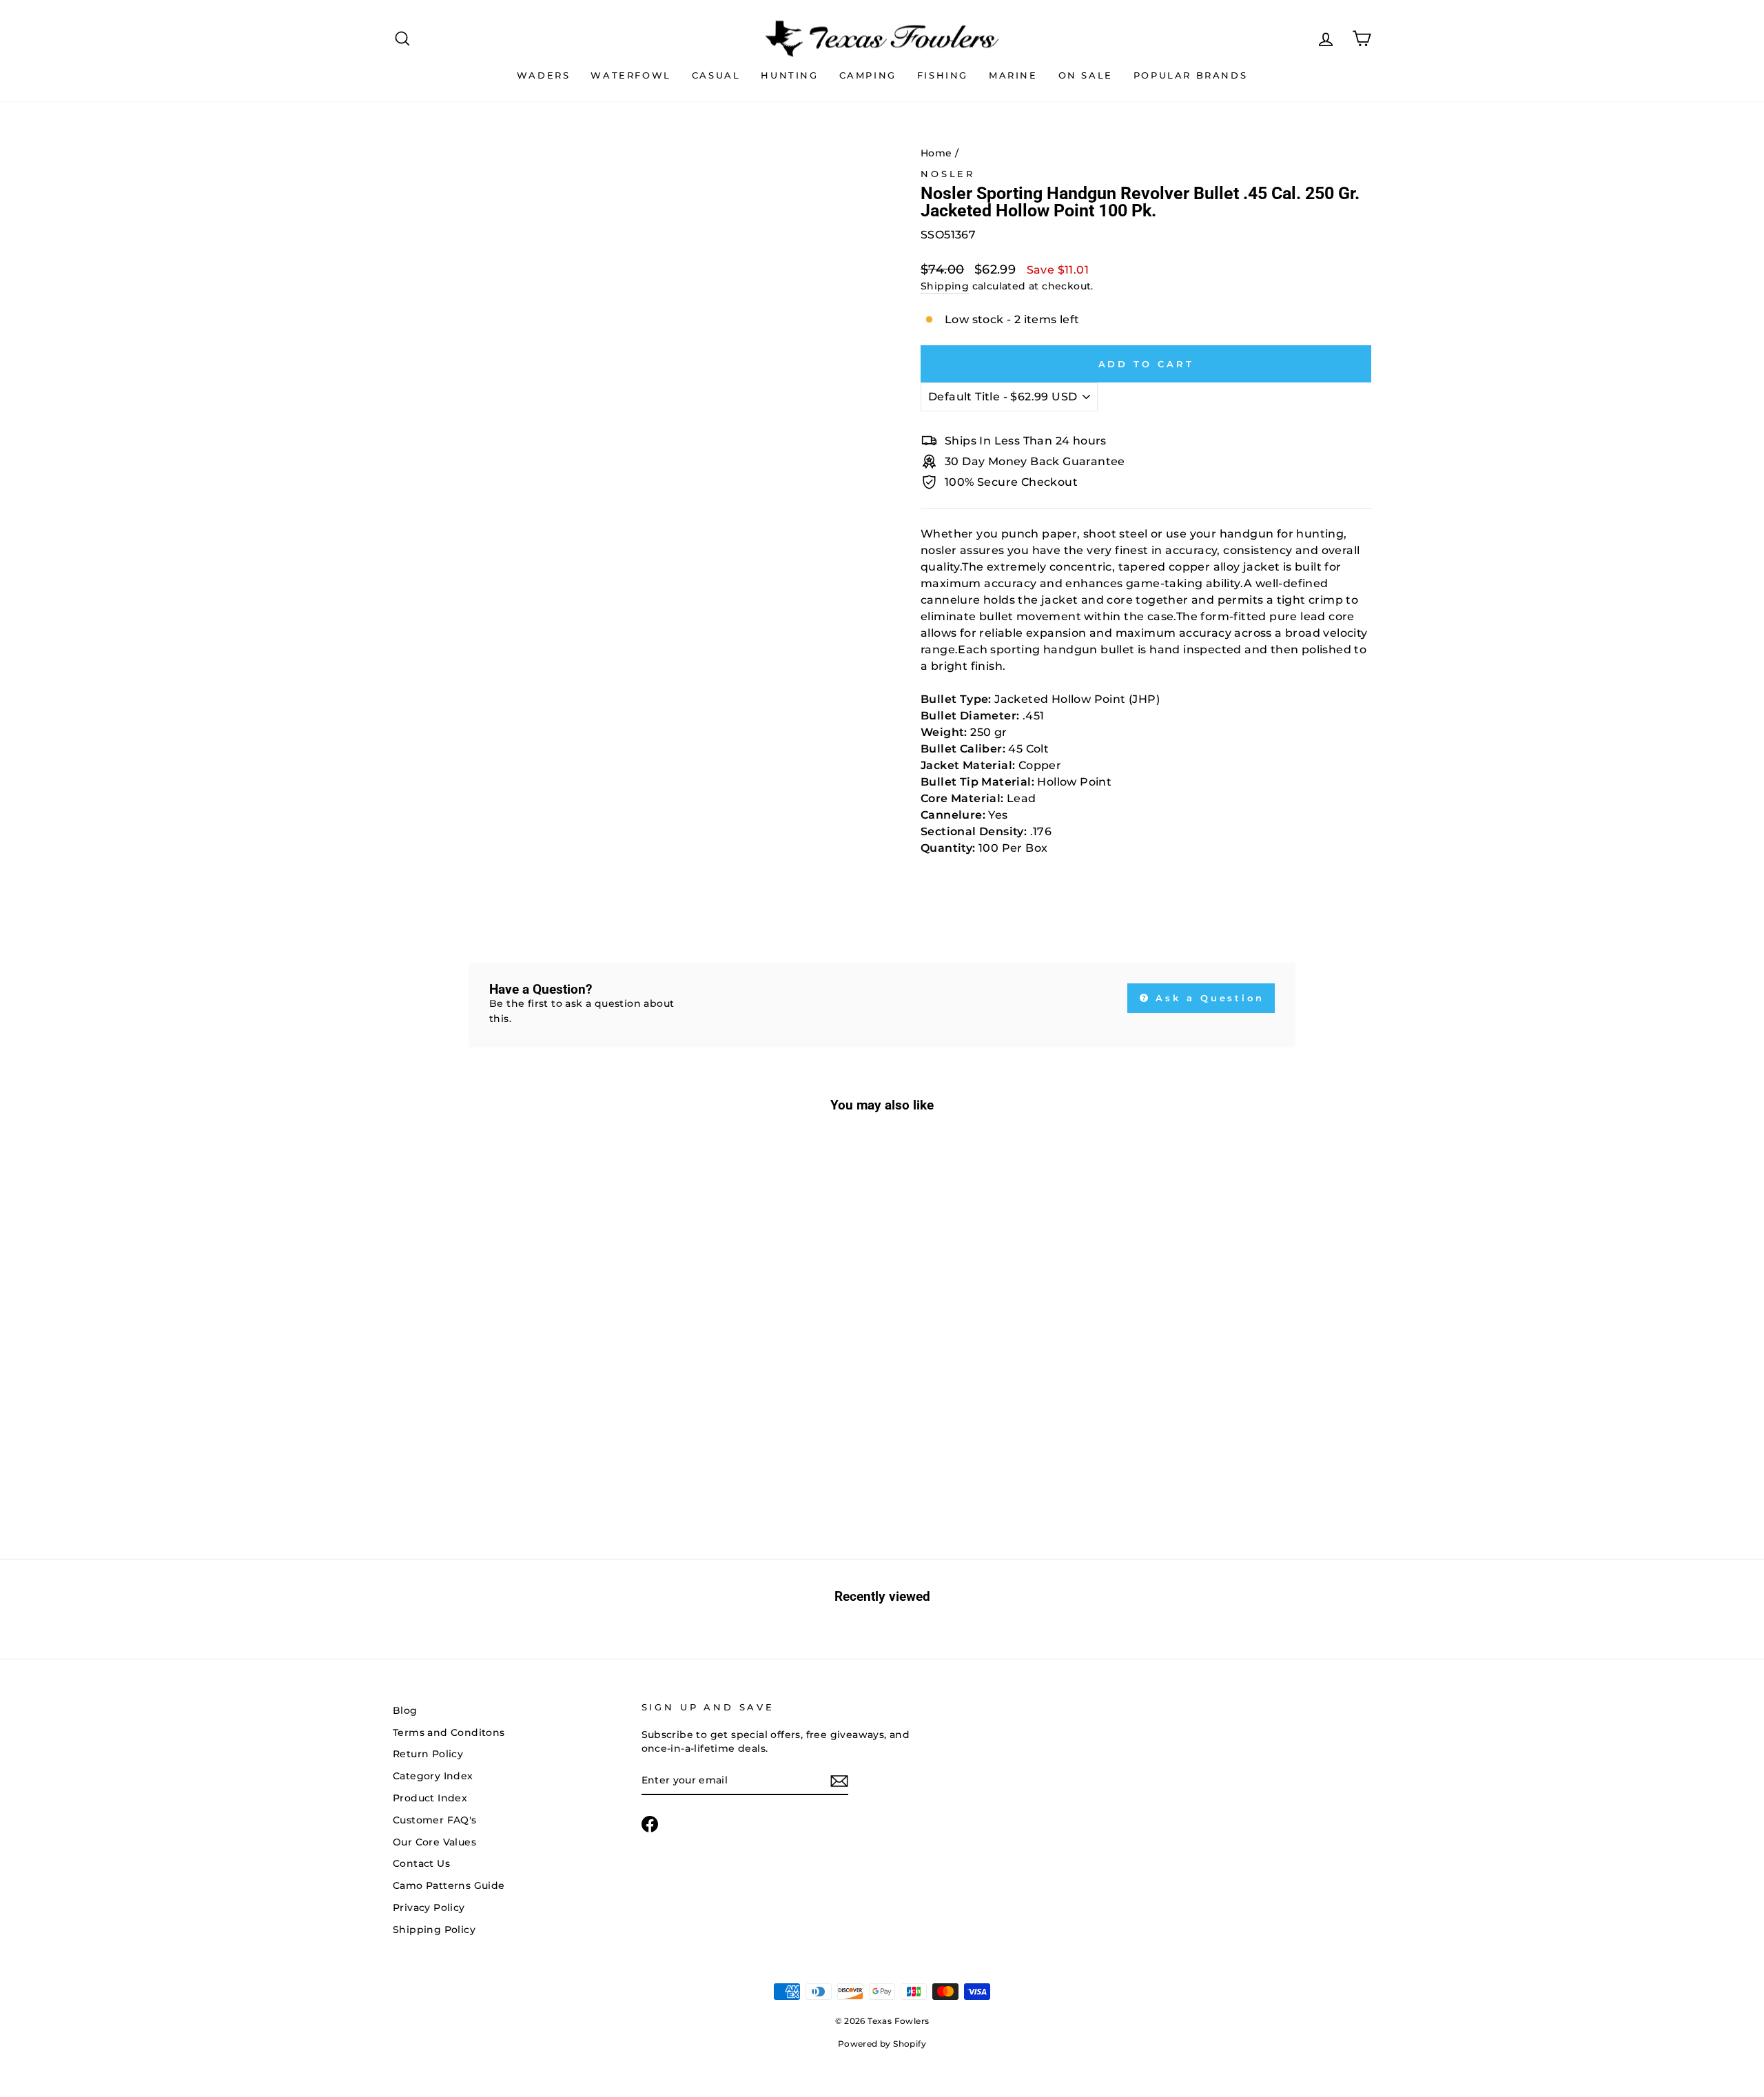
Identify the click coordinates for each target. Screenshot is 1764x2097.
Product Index (430, 1798)
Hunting (789, 75)
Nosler (948, 174)
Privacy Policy (429, 1907)
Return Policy (428, 1754)
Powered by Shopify (882, 2044)
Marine (1013, 75)
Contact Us (421, 1863)
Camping (868, 75)
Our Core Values (434, 1842)
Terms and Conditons (449, 1732)
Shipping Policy (434, 1930)
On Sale (1086, 75)
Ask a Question (1208, 998)
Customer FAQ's (435, 1820)
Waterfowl (630, 75)
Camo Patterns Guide (449, 1885)
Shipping (945, 286)
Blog (405, 1710)
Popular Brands (1190, 75)
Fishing (943, 75)
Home (936, 153)
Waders (544, 75)
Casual (716, 75)
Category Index (433, 1776)
